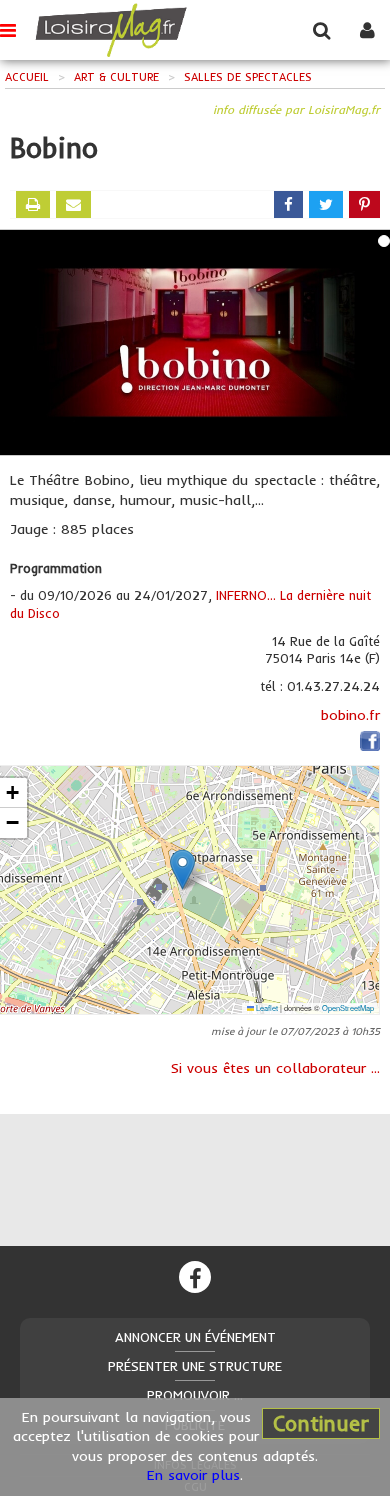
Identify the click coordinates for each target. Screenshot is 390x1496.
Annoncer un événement (195, 1337)
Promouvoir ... (195, 1395)
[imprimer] (33, 204)
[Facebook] (195, 1277)
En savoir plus (193, 1475)
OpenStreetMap (348, 1007)
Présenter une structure (195, 1366)
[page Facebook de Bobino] (370, 744)
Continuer (321, 1423)
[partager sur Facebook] (288, 204)
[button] (182, 869)
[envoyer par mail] (73, 204)
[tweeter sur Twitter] (326, 204)
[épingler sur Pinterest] (364, 204)
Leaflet (266, 1007)
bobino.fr (350, 715)
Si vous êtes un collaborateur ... (275, 1068)
